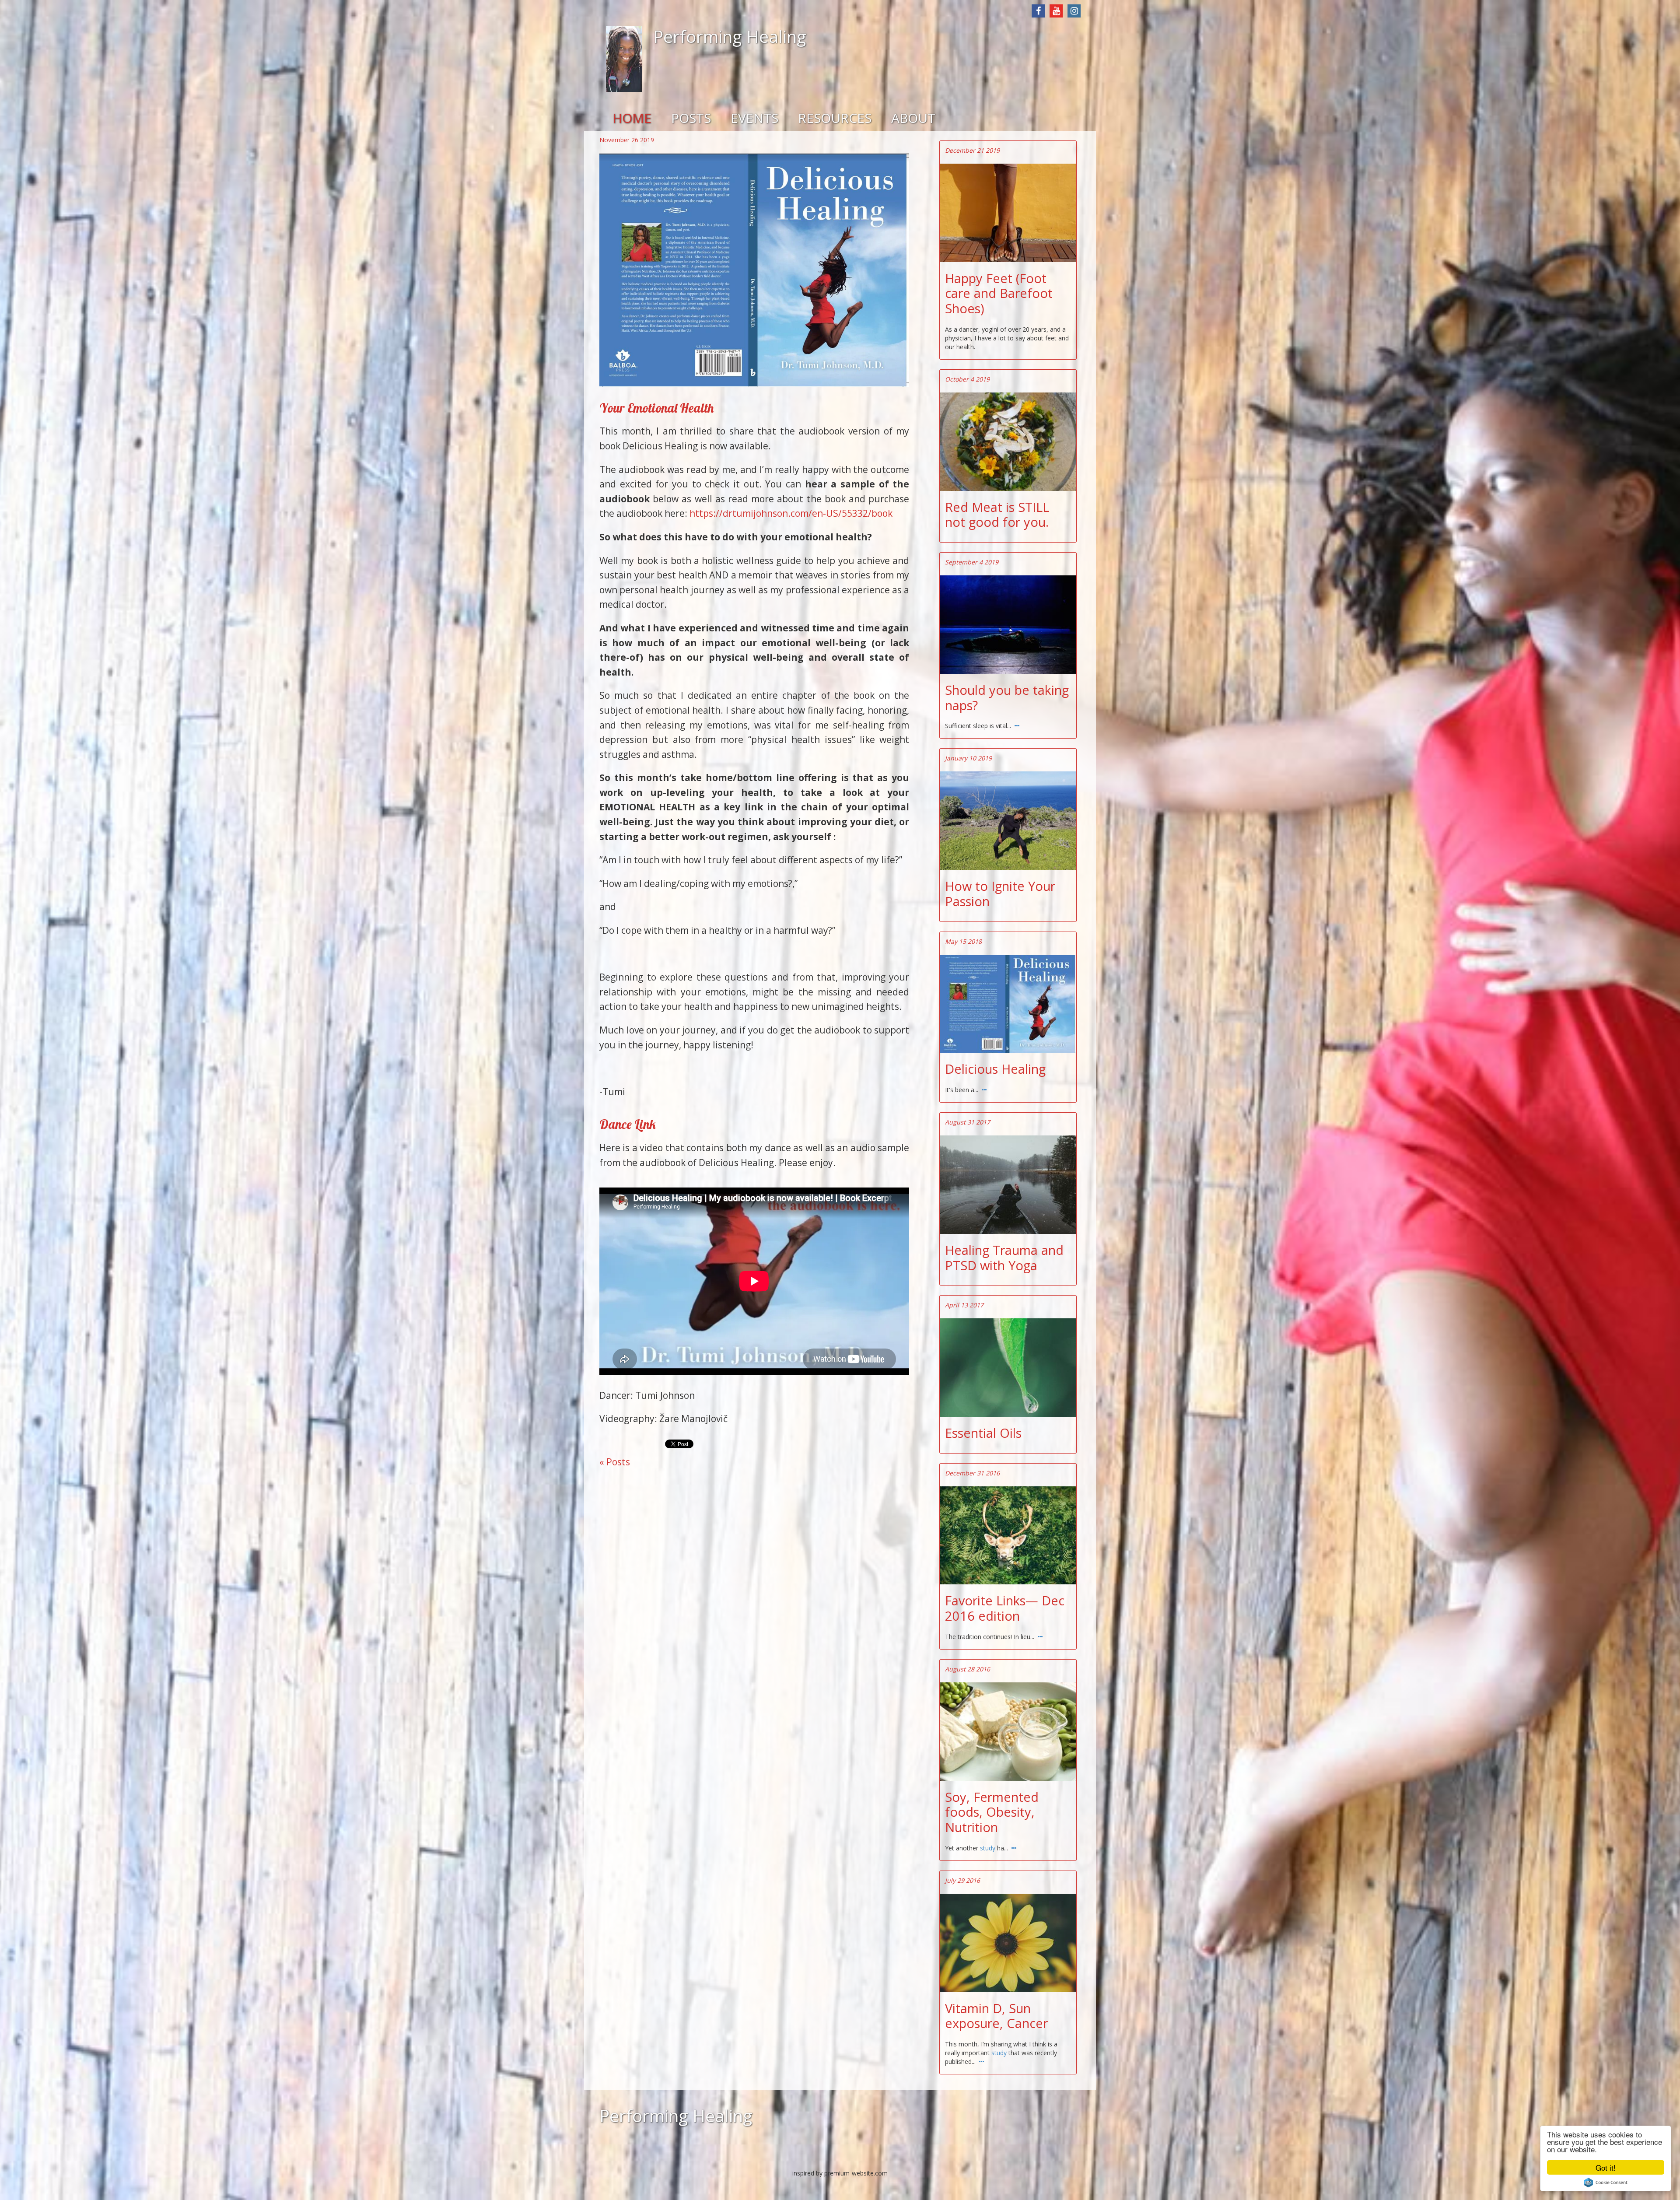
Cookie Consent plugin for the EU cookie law (1606, 2182)
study (989, 1848)
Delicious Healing (995, 1069)
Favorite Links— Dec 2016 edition (1005, 1608)
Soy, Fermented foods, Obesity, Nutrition (992, 1812)
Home (632, 118)
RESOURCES (835, 118)
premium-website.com (856, 2173)
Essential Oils (983, 1433)
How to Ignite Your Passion (1000, 894)
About (913, 118)
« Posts (615, 1462)
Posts (691, 118)
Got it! (1606, 2167)
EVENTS (754, 118)
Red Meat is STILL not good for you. (997, 515)
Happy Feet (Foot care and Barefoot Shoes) (999, 294)
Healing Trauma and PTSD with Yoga (1004, 1258)
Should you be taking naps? (1007, 698)
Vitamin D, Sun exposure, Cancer (996, 2016)
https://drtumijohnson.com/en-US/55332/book (791, 513)
